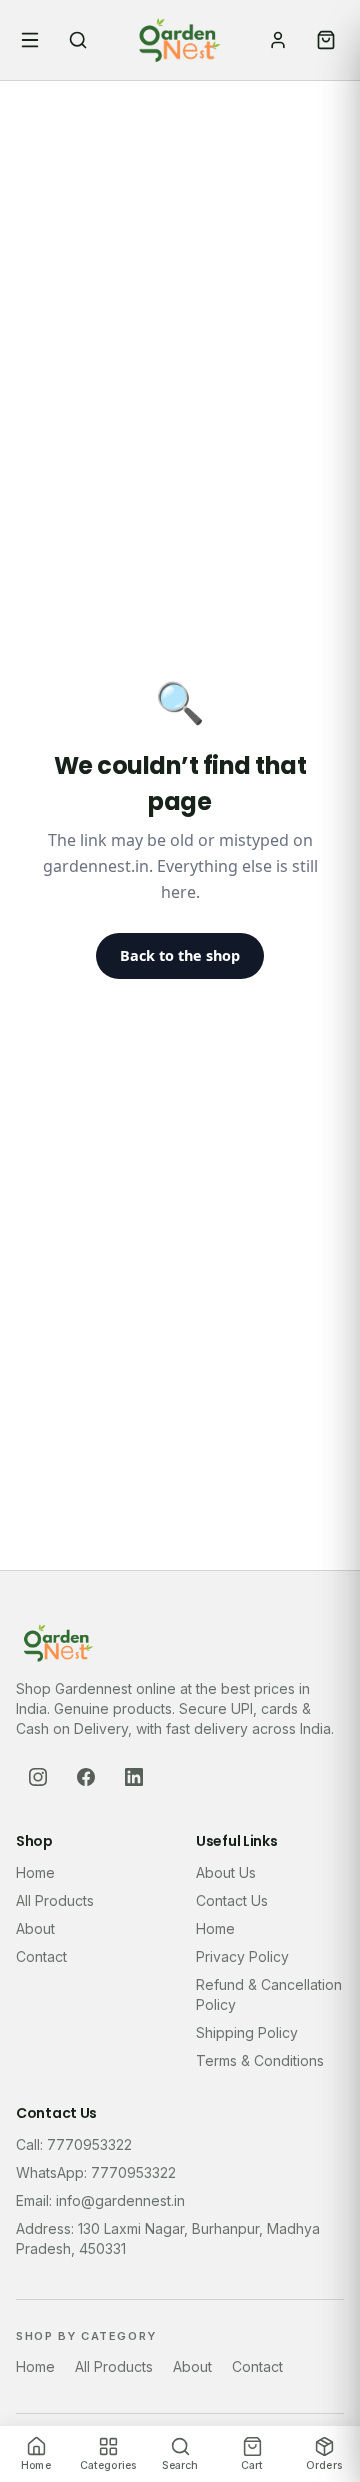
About (35, 1928)
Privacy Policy (242, 1956)
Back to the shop (180, 955)
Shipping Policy (247, 2032)
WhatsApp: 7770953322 (96, 2172)
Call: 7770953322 (74, 2144)
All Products (55, 1900)
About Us (226, 1872)
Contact (41, 1956)
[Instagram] (38, 1777)
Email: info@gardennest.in (100, 2200)
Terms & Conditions (260, 2060)
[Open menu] (30, 40)
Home (35, 1872)
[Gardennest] (180, 40)
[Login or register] (278, 40)
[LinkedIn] (134, 1777)
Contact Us (232, 1900)
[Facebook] (86, 1777)
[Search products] (78, 40)
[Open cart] (326, 40)
